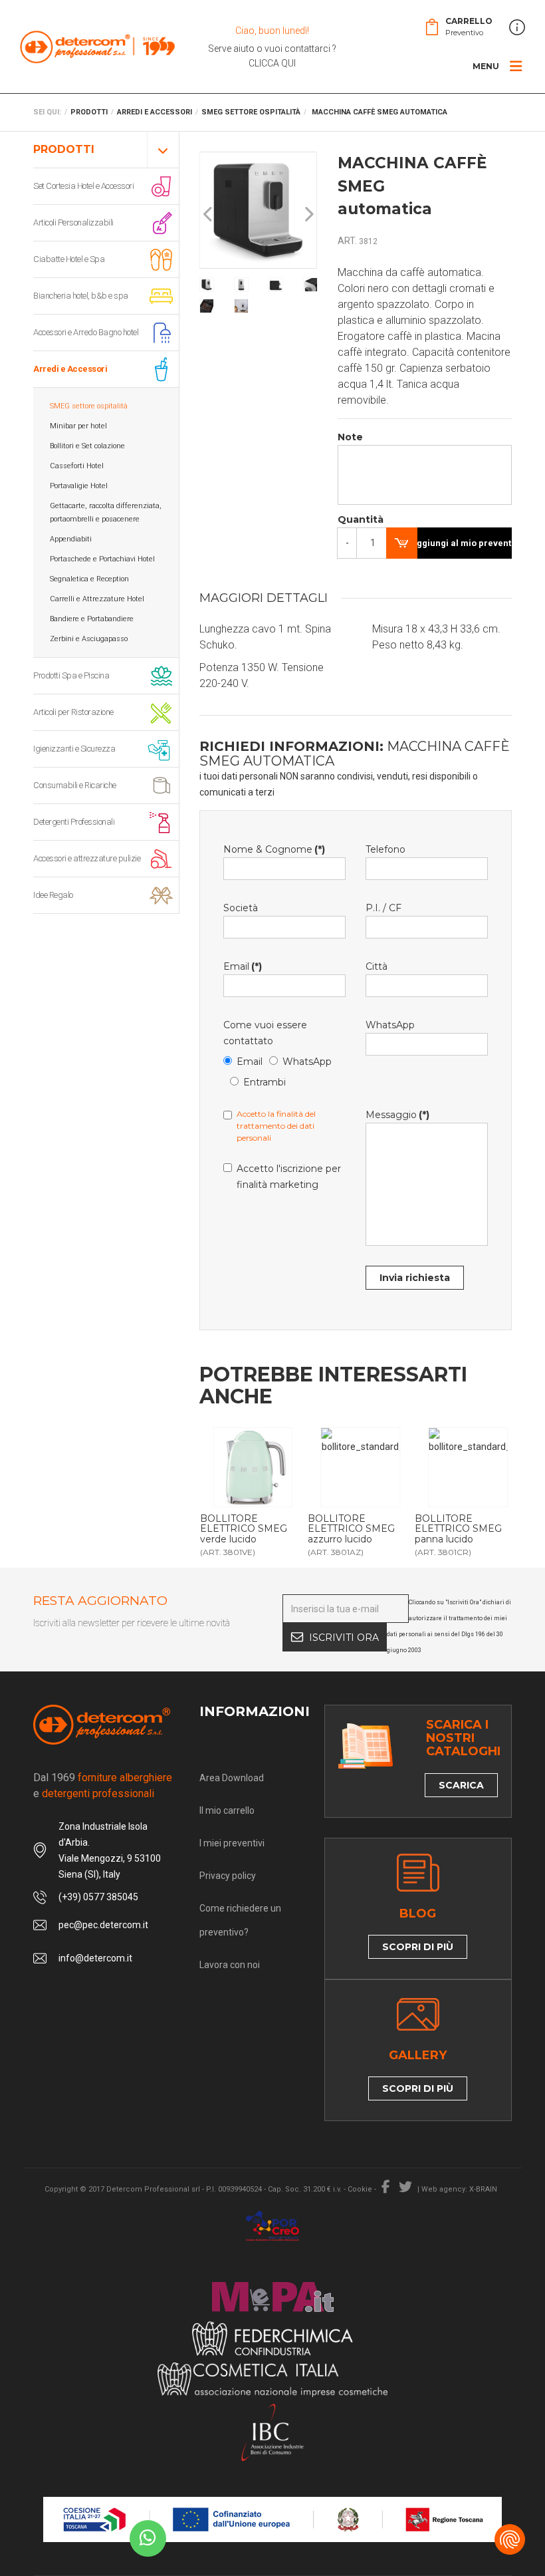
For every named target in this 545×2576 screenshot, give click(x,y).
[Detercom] (97, 47)
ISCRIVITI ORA (344, 1638)
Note (350, 437)
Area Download (232, 1778)
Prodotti (64, 149)
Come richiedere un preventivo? (240, 1920)
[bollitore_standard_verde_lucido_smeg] (253, 1467)
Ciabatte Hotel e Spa (69, 259)
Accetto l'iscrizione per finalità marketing (289, 1177)
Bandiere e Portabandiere (92, 619)
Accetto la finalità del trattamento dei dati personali (276, 1126)
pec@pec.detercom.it (103, 1925)
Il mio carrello (227, 1810)
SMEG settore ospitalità (89, 406)
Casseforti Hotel (77, 466)
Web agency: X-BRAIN (459, 2189)
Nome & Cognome (274, 849)
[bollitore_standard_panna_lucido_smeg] (468, 1467)
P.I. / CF (383, 908)
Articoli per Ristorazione (73, 712)
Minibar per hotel (78, 426)
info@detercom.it (95, 1958)
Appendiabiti (71, 539)
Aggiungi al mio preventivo (461, 543)
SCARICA (461, 1785)
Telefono (385, 849)
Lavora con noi (230, 1965)
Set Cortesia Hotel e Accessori (83, 186)
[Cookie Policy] (510, 2539)
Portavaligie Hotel (79, 486)
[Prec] (209, 215)
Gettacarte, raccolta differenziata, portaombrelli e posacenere (106, 512)
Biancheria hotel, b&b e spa (81, 296)
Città (377, 966)
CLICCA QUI (272, 63)
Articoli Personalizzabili (73, 222)
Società (241, 908)
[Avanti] (308, 215)
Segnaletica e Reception (89, 579)
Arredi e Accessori (70, 369)
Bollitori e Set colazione (87, 446)
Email (243, 966)
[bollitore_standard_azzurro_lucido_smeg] (361, 1467)
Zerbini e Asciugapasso (89, 639)
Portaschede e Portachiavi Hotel (102, 559)
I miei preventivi (232, 1843)
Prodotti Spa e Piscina (71, 675)
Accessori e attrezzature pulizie (87, 858)
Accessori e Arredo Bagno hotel (86, 332)
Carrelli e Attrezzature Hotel (97, 599)
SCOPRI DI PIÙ (418, 1947)
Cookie (360, 2189)
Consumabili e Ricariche (75, 785)
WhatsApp (307, 1062)
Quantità (352, 519)
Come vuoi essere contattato (265, 1033)
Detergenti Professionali (74, 822)
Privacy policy (228, 1876)
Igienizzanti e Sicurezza (74, 749)
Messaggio (397, 1115)
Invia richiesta (415, 1278)
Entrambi (265, 1082)
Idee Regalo (53, 895)
